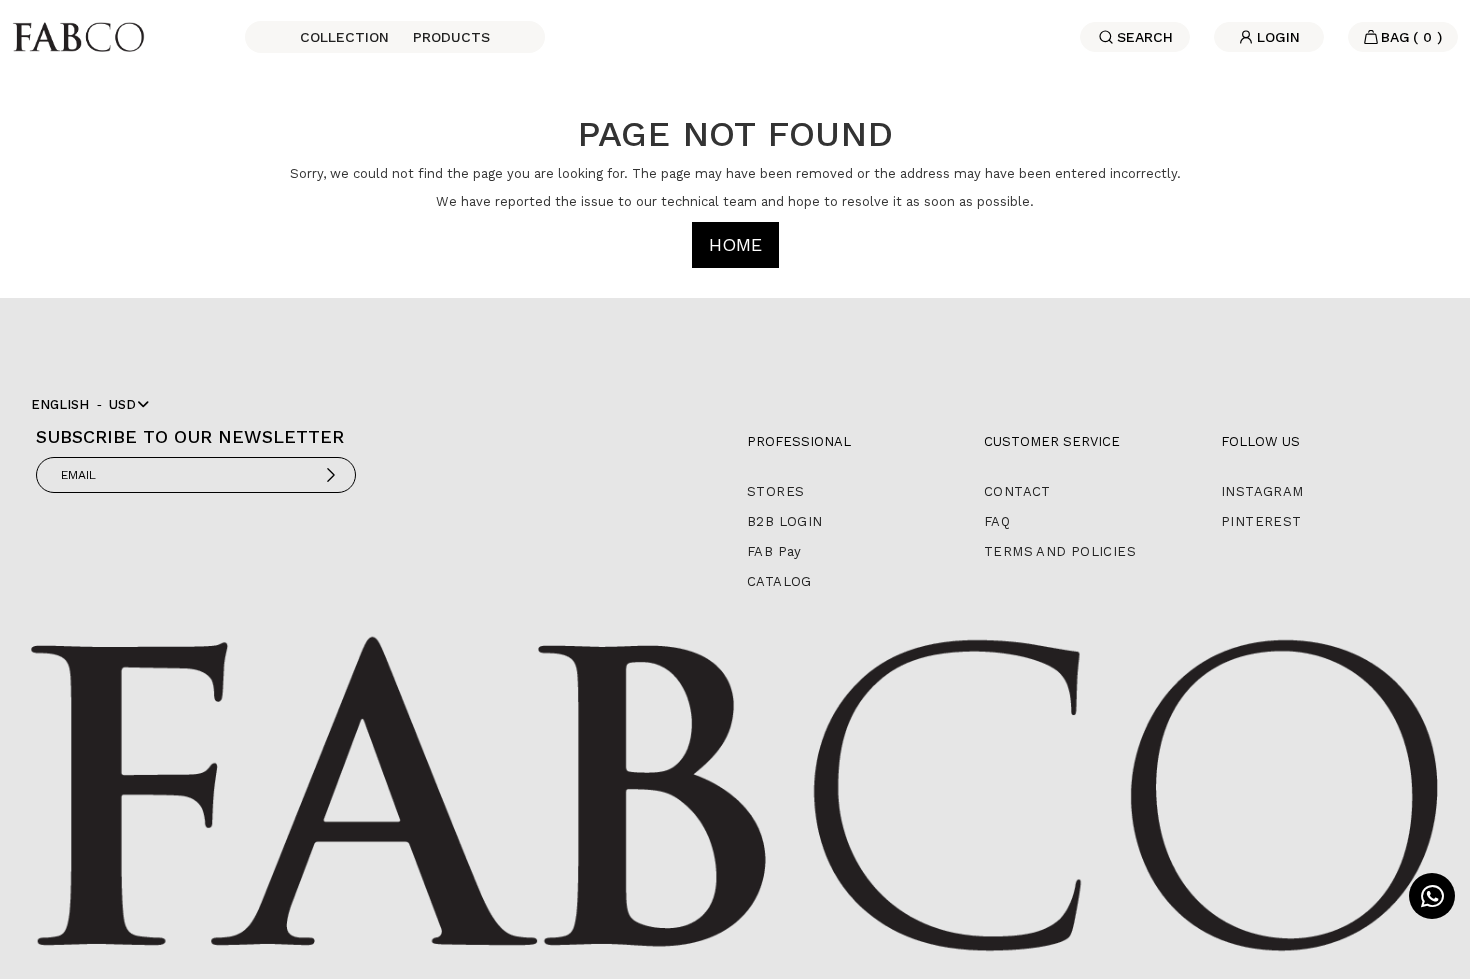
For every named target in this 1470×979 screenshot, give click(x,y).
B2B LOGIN (785, 521)
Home (735, 244)
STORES (775, 491)
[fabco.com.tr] (78, 35)
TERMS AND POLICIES (1060, 551)
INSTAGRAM (1262, 491)
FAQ (997, 521)
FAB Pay (774, 551)
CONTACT (1017, 491)
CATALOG (779, 581)
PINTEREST (1261, 521)
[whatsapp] (1432, 896)
